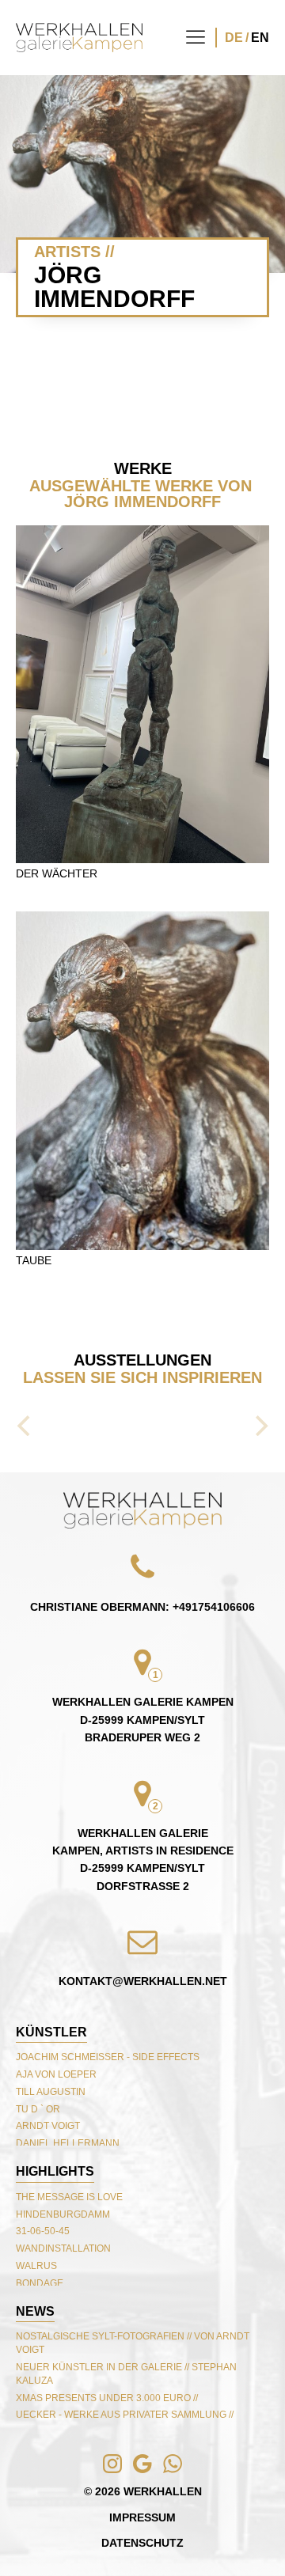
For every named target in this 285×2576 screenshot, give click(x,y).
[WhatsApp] (102, 2534)
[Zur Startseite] (79, 38)
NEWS (35, 2311)
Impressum (142, 2517)
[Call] (42, 2534)
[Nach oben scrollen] (142, 1510)
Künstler (51, 2032)
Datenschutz (142, 2543)
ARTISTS (67, 252)
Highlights (55, 2171)
